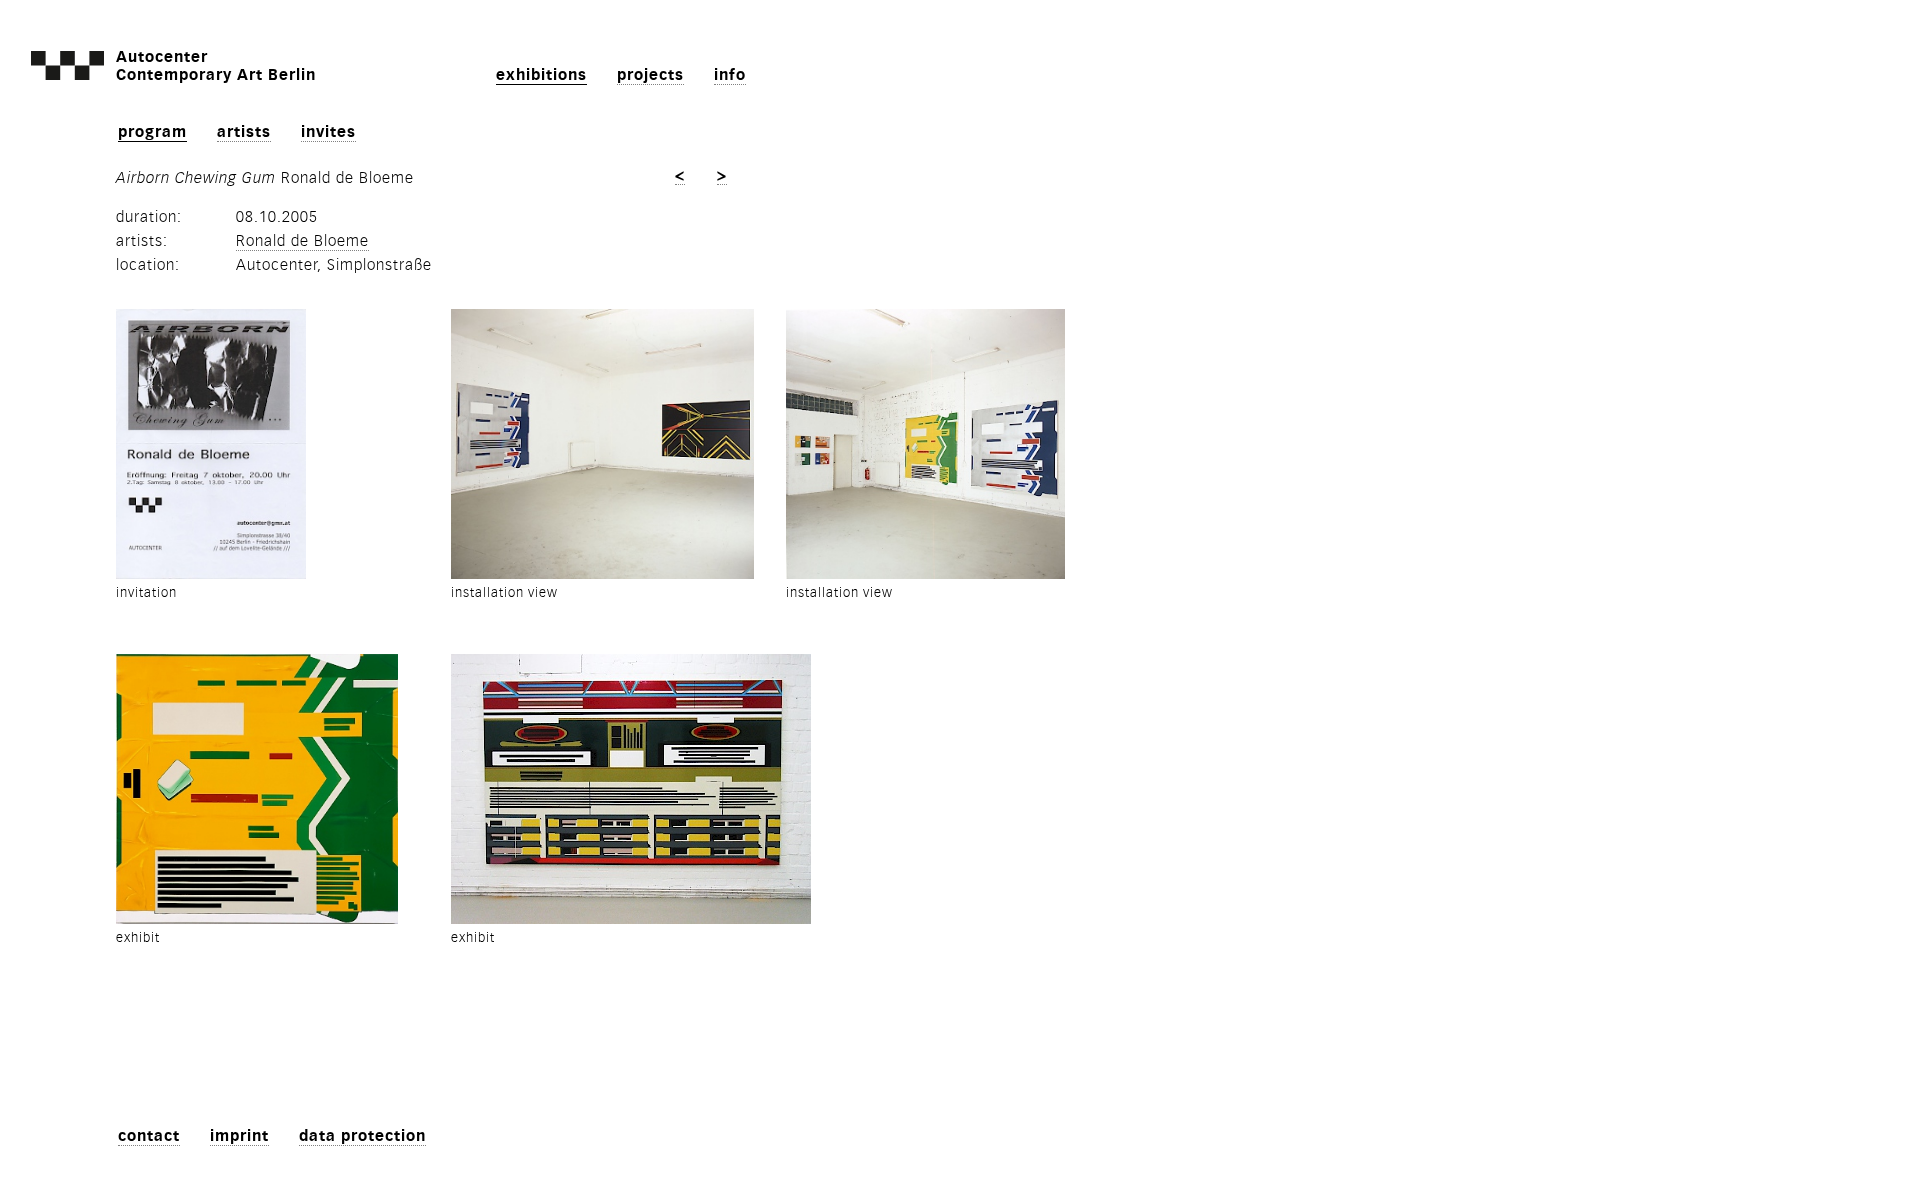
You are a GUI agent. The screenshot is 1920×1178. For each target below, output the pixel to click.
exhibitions (541, 75)
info (730, 75)
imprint (239, 1136)
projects (650, 75)
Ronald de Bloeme (302, 241)
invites (328, 132)
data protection (362, 1136)
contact (149, 1136)
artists (244, 132)
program (152, 132)
